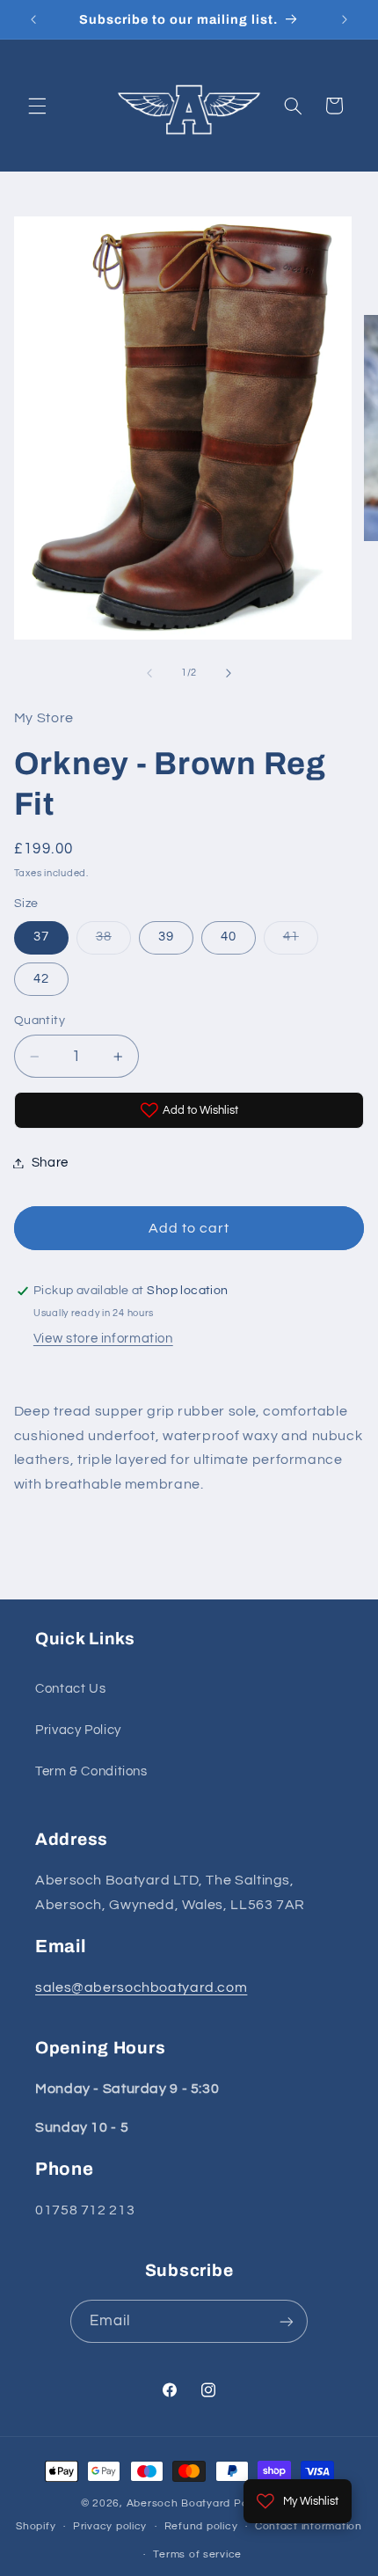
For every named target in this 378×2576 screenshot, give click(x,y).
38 (113, 941)
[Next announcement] (345, 19)
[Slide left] (149, 673)
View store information (103, 1339)
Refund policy (201, 2526)
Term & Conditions (91, 1771)
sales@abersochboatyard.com (141, 1987)
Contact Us (70, 1689)
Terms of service (197, 2554)
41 (301, 941)
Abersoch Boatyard (180, 2503)
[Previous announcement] (33, 19)
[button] (37, 106)
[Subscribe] (287, 2321)
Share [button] (50, 1163)
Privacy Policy (78, 1730)
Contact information (309, 2526)
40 (229, 937)
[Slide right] (229, 673)
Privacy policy (110, 2526)
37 (41, 937)
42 (41, 979)
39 (166, 937)
